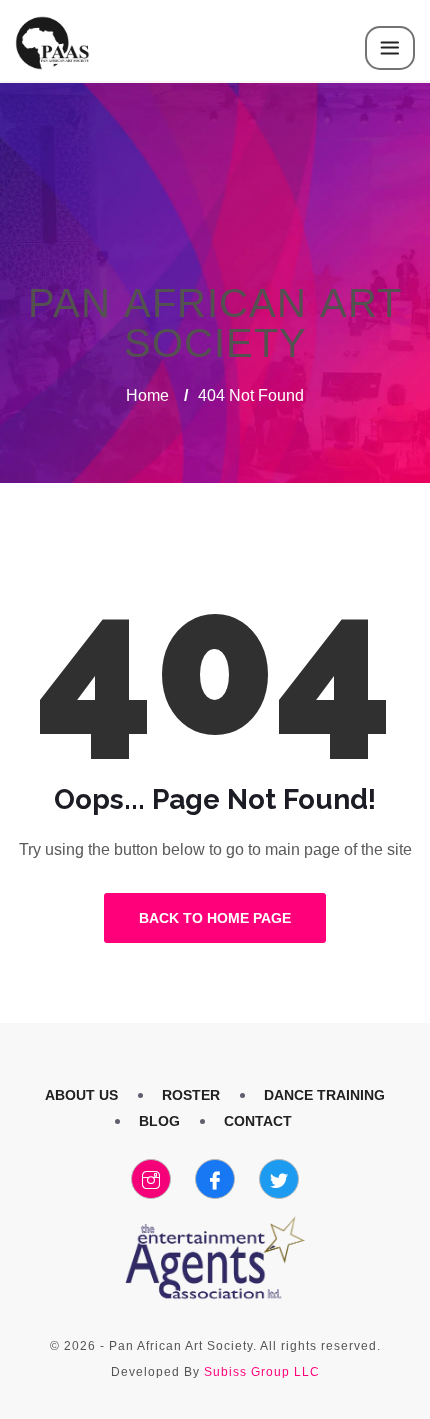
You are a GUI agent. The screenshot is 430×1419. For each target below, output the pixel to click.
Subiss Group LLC (262, 1372)
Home (147, 395)
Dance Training (324, 1095)
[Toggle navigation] (390, 48)
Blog (159, 1121)
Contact (258, 1121)
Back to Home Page (215, 918)
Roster (191, 1095)
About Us (81, 1095)
